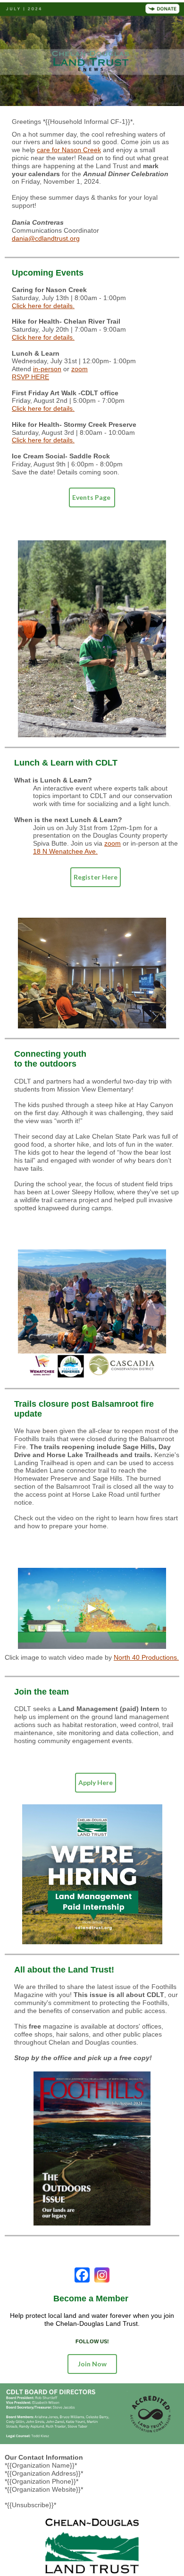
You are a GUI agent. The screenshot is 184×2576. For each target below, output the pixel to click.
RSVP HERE (30, 377)
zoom (79, 369)
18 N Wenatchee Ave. (65, 851)
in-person (47, 369)
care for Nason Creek (69, 150)
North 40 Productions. (146, 1657)
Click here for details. (43, 306)
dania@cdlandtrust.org (46, 238)
